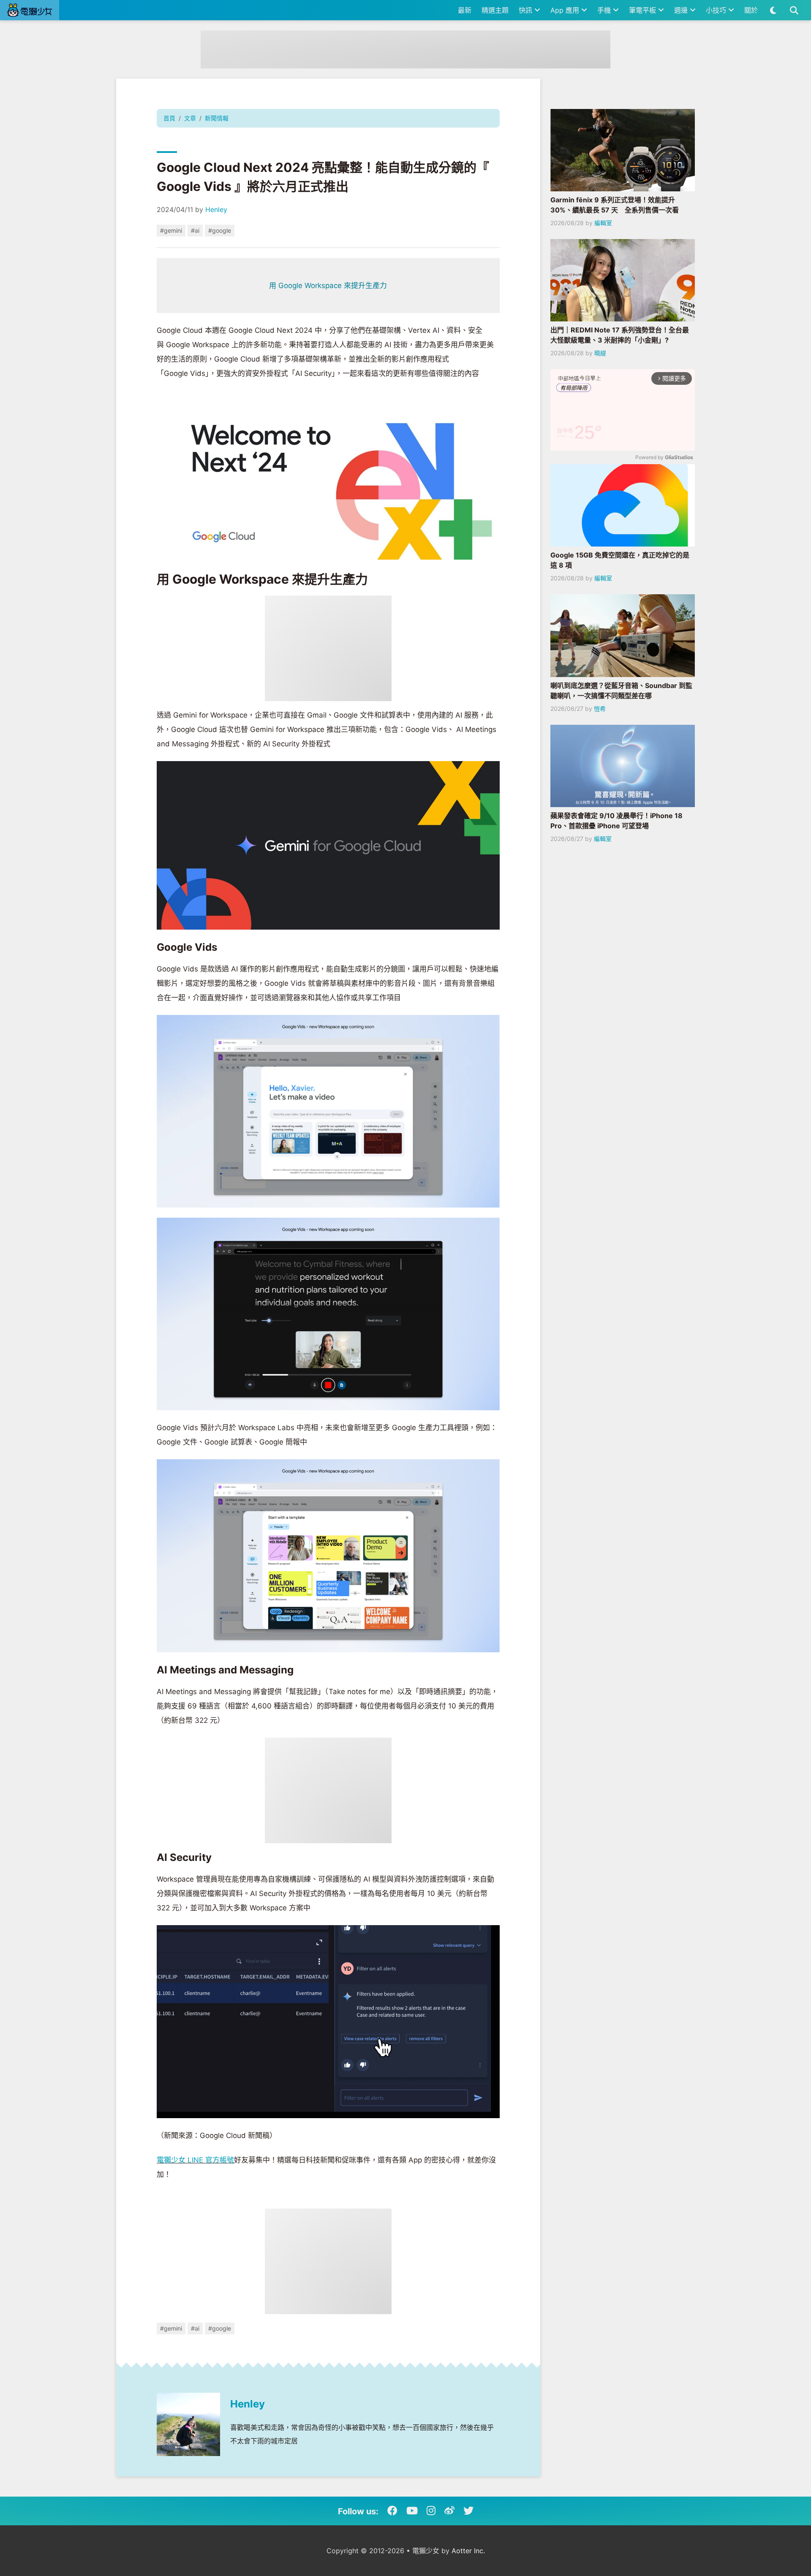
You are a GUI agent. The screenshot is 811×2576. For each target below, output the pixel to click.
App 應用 (566, 10)
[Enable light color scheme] (773, 10)
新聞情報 (217, 118)
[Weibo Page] (449, 2511)
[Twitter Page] (468, 2511)
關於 (751, 10)
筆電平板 (644, 10)
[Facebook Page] (392, 2511)
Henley (216, 209)
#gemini (171, 230)
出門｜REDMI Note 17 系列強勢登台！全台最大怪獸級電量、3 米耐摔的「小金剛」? (620, 335)
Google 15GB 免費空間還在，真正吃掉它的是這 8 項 (620, 560)
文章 (190, 118)
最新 (465, 10)
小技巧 (717, 10)
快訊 (527, 10)
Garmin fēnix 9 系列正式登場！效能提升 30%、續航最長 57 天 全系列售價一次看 (615, 205)
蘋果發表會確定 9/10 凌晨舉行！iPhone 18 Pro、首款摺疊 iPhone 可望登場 (616, 821)
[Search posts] (794, 10)
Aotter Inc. (468, 2551)
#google (220, 230)
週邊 (682, 10)
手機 (605, 10)
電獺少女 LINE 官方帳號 (195, 2160)
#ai (195, 230)
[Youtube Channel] (412, 2511)
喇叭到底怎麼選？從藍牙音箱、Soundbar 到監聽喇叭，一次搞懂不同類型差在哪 (621, 691)
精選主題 (495, 10)
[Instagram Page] (431, 2511)
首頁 (169, 118)
